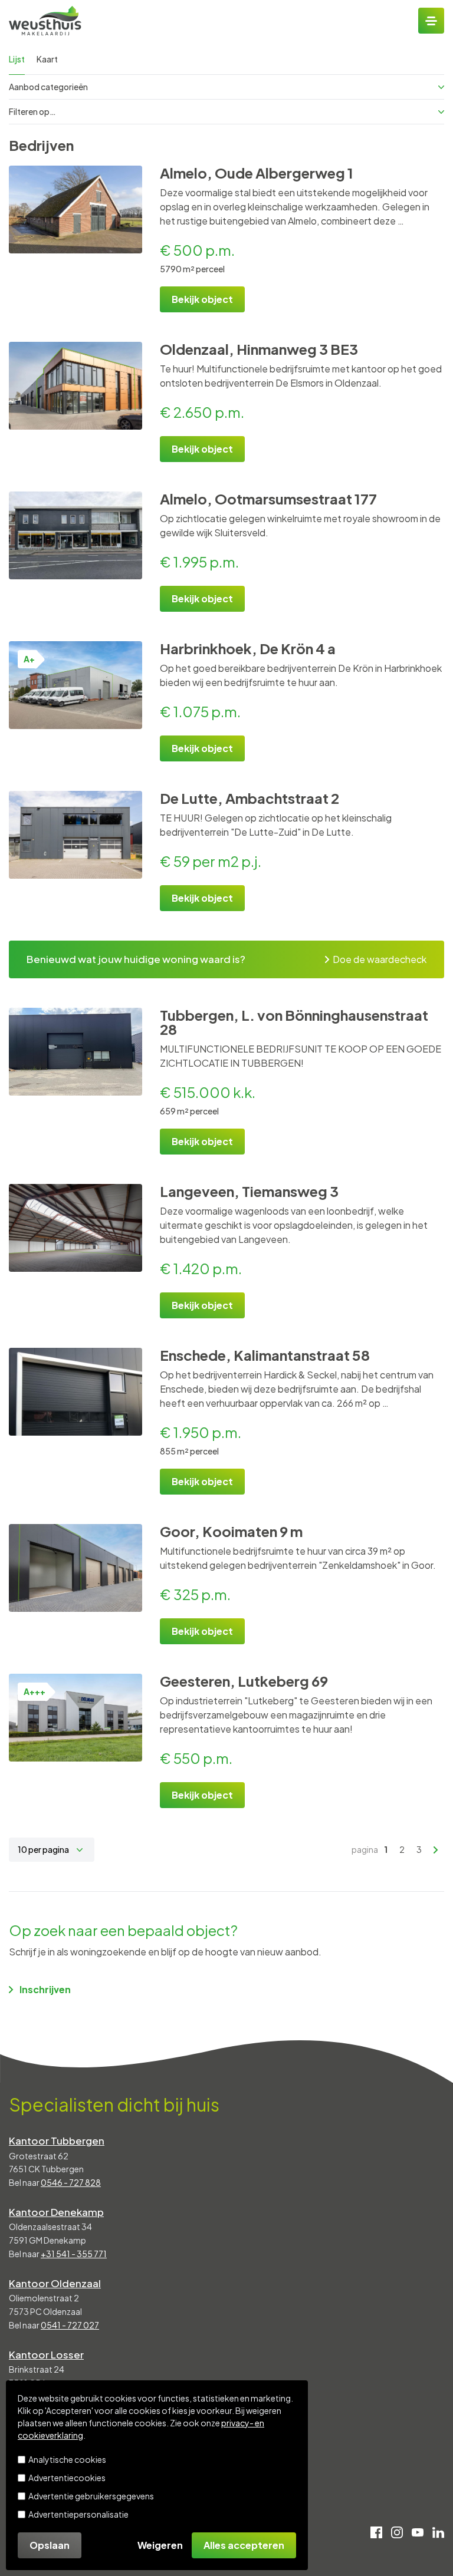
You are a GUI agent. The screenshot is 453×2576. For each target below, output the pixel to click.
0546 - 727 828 (71, 2182)
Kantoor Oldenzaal (55, 2283)
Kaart (47, 59)
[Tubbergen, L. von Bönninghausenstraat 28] (75, 1052)
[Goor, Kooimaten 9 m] (75, 1568)
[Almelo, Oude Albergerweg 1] (75, 210)
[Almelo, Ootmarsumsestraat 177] (75, 535)
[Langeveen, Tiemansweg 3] (75, 1228)
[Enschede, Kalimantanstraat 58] (75, 1392)
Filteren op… (32, 111)
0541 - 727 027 (70, 2325)
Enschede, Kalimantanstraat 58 (265, 1355)
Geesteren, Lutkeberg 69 (244, 1681)
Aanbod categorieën (48, 87)
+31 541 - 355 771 (74, 2254)
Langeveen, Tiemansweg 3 (249, 1191)
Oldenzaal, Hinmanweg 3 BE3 (259, 349)
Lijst (17, 59)
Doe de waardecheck (380, 959)
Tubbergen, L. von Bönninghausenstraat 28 (294, 1022)
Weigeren (160, 2545)
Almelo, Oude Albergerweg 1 (257, 173)
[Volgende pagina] (436, 1850)
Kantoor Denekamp (56, 2212)
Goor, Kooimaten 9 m (231, 1531)
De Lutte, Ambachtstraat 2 (250, 798)
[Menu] (431, 21)
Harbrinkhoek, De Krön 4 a (248, 648)
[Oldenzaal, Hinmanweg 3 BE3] (75, 386)
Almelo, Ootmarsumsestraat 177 (268, 499)
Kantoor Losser (46, 2354)
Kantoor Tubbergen (57, 2140)
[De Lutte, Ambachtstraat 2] (75, 835)
